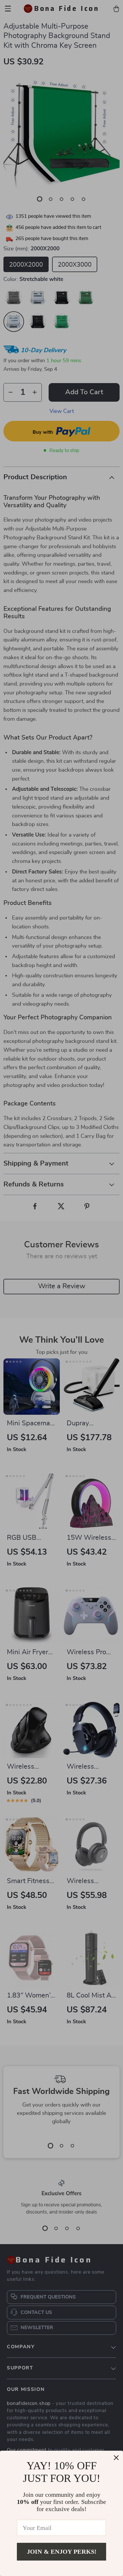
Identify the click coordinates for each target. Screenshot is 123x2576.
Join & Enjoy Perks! (62, 2552)
